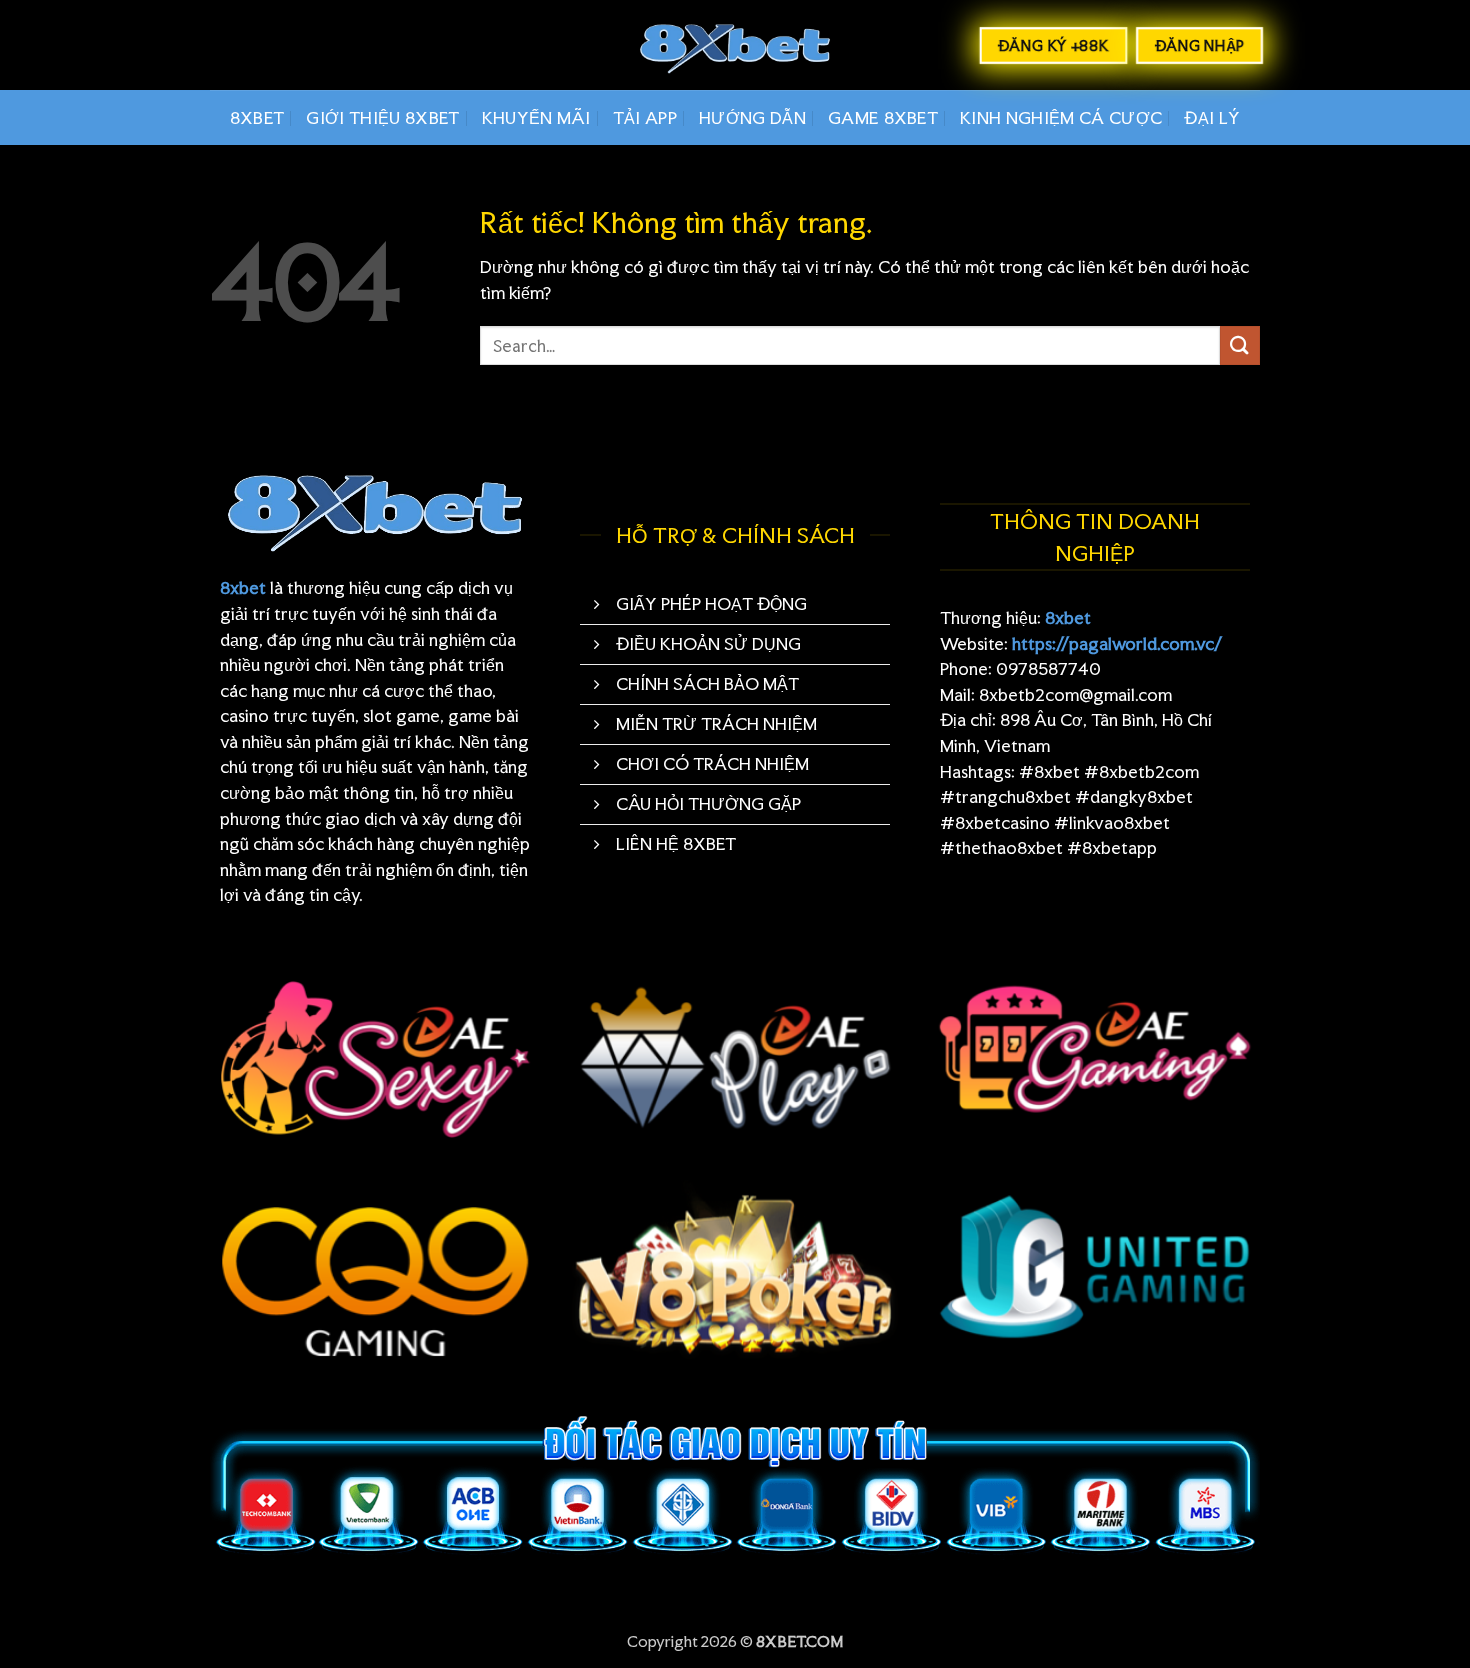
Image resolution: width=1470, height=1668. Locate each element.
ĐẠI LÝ (1212, 117)
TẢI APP (645, 117)
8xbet (243, 587)
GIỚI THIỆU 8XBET (382, 117)
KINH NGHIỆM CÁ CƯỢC (1061, 117)
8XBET (257, 117)
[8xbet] (735, 45)
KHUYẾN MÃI (536, 117)
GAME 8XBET (883, 117)
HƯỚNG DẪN (752, 117)
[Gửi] (1240, 345)
